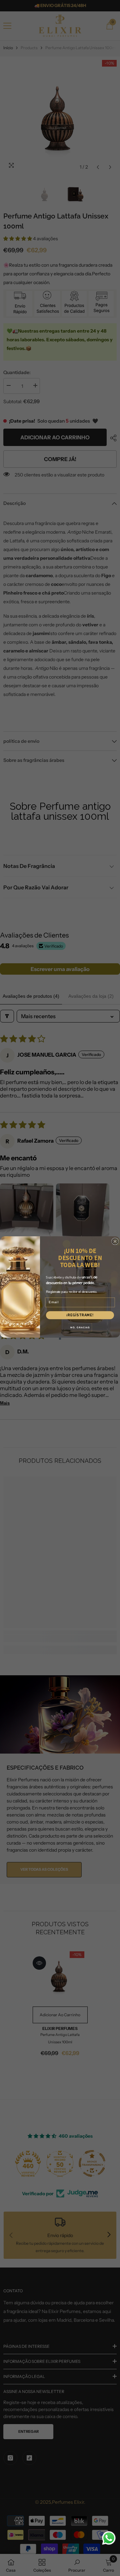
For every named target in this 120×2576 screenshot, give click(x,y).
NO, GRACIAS (80, 1327)
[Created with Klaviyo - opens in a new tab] (60, 1339)
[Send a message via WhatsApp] (109, 2538)
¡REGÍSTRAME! (80, 1315)
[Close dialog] (115, 1241)
